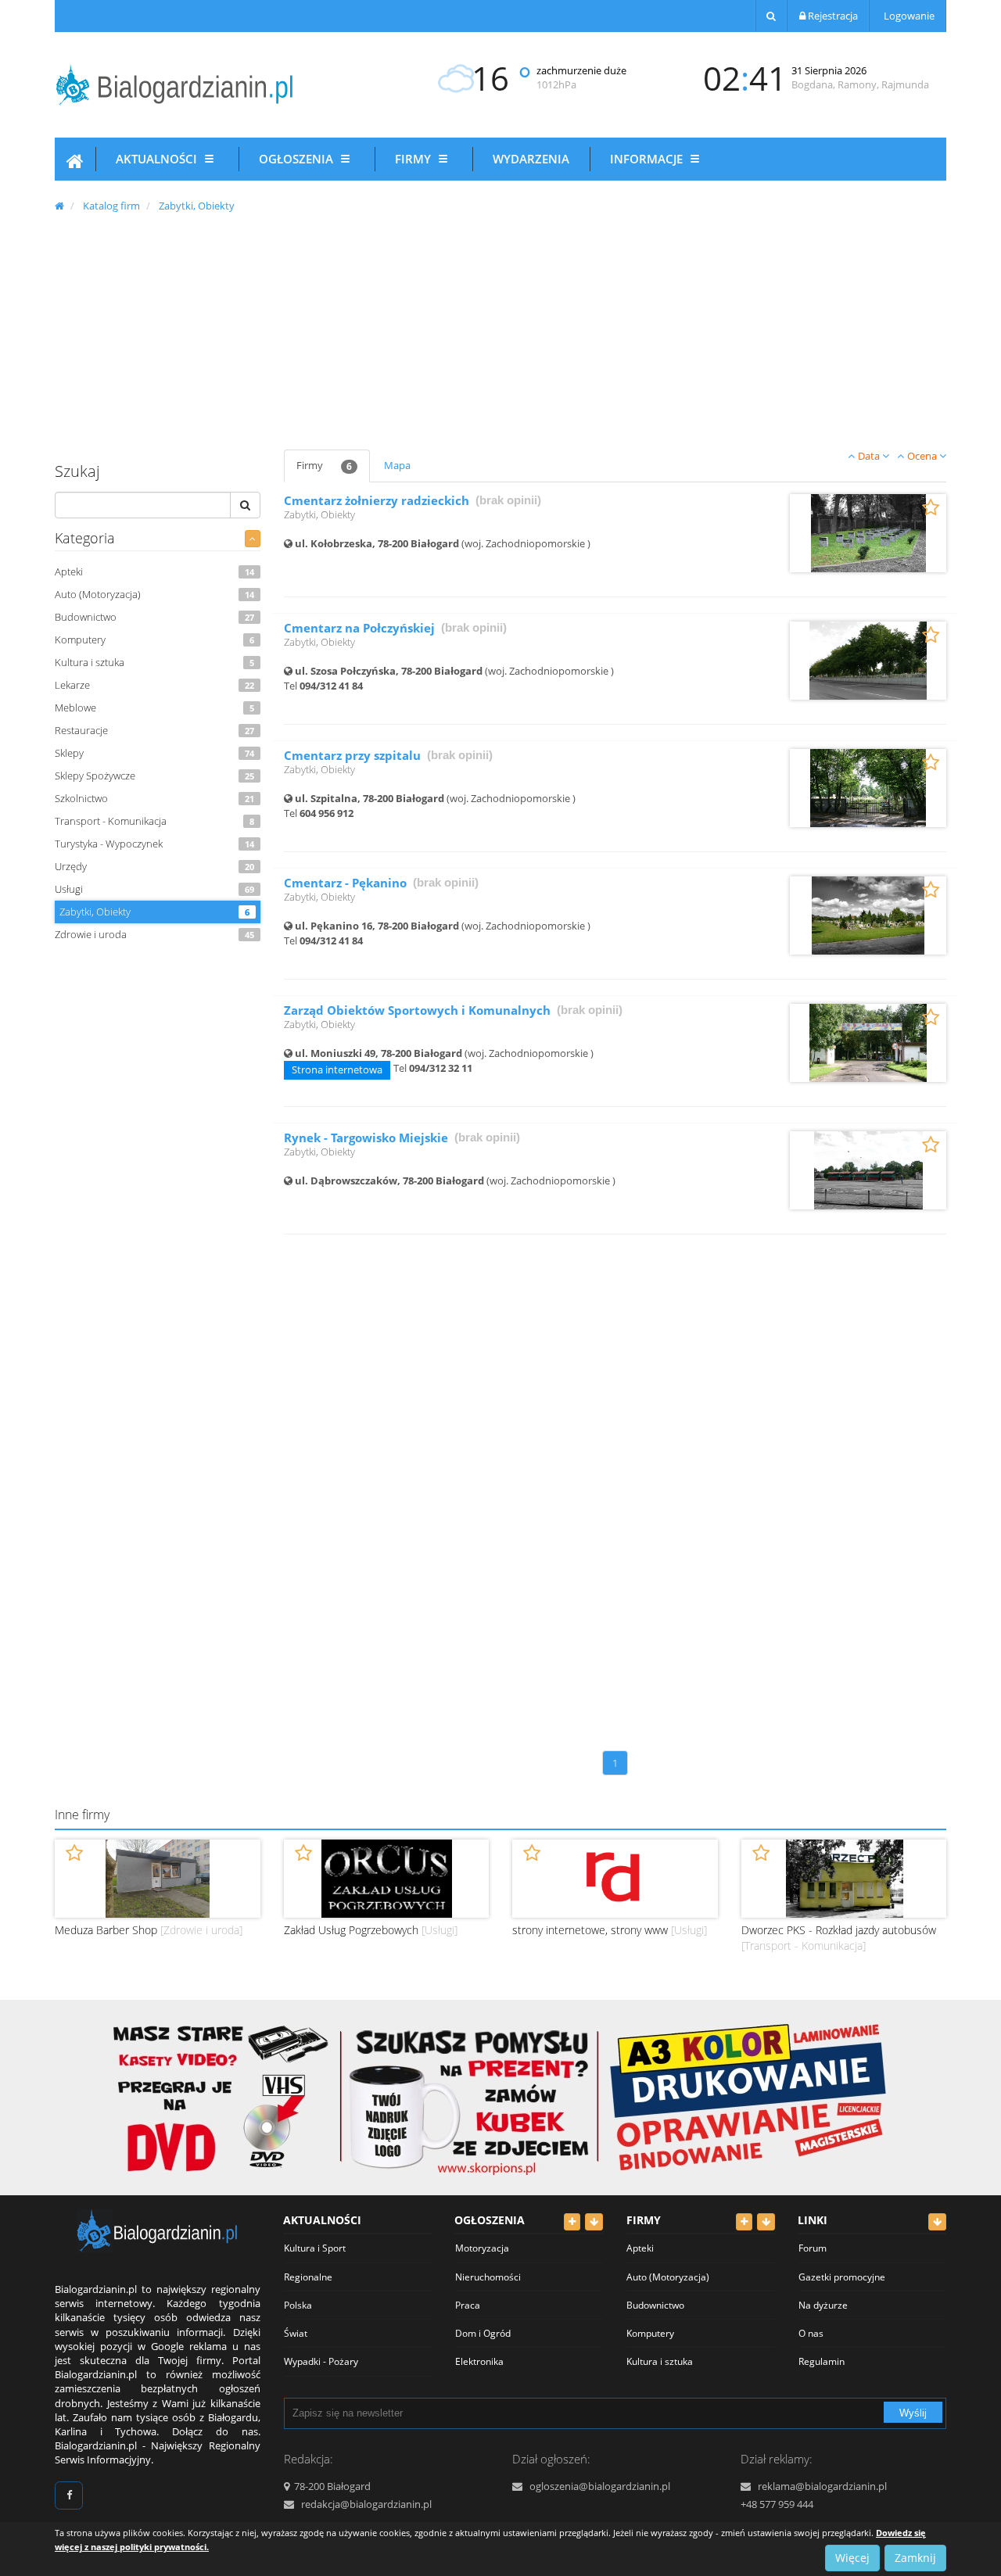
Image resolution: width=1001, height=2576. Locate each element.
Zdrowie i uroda (154, 934)
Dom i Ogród (483, 2333)
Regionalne (308, 2277)
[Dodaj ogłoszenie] (572, 2222)
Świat (296, 2333)
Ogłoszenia (298, 159)
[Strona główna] (59, 206)
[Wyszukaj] (771, 16)
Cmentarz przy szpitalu (352, 756)
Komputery (154, 640)
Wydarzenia (531, 159)
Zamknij (915, 2558)
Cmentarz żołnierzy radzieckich (377, 501)
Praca (468, 2305)
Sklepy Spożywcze (154, 776)
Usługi (154, 889)
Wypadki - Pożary (321, 2361)
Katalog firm (111, 206)
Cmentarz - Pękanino (345, 883)
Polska (298, 2305)
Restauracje (154, 730)
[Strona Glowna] (75, 164)
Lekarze (154, 685)
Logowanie (908, 16)
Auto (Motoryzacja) (154, 594)
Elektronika (479, 2361)
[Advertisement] (500, 328)
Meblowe (154, 708)
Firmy (414, 159)
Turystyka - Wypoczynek (154, 844)
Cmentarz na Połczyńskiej (359, 628)
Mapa (397, 465)
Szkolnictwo (154, 798)
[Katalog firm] (253, 539)
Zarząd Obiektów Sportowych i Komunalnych (417, 1010)
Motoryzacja (482, 2248)
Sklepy (154, 753)
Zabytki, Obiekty (197, 206)
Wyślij (913, 2413)
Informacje (648, 159)
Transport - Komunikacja (154, 821)
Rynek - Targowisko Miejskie (366, 1138)
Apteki (154, 571)
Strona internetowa (337, 1069)
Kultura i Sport (315, 2248)
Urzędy (154, 866)
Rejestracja (832, 16)
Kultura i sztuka (154, 662)
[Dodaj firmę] (744, 2222)
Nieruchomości (488, 2277)
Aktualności (158, 159)
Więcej (852, 2558)
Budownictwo (154, 617)
